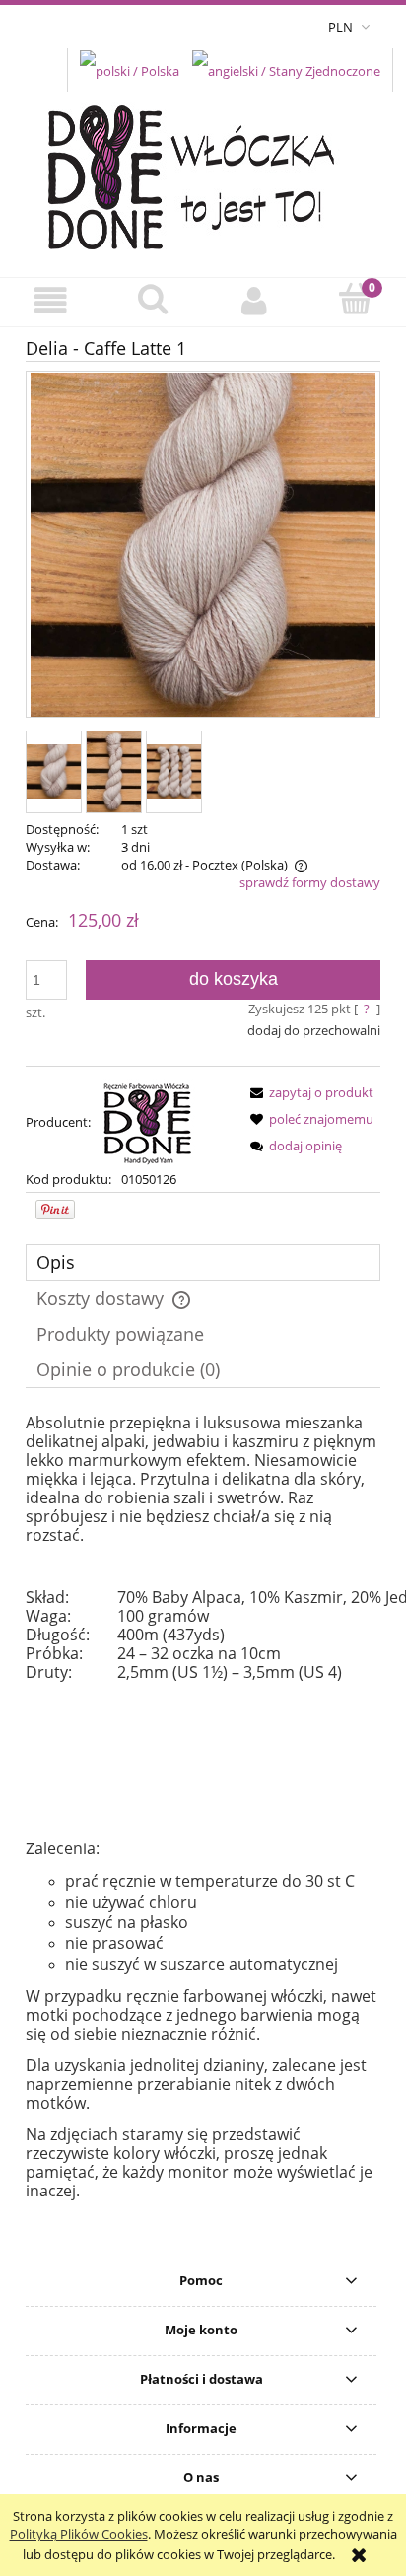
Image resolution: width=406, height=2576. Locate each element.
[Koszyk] (355, 300)
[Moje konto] (254, 301)
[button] (51, 301)
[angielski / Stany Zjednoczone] (286, 69)
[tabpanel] (203, 1807)
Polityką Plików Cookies (79, 2534)
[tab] (203, 1262)
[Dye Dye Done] (148, 1122)
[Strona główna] (203, 172)
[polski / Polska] (130, 69)
